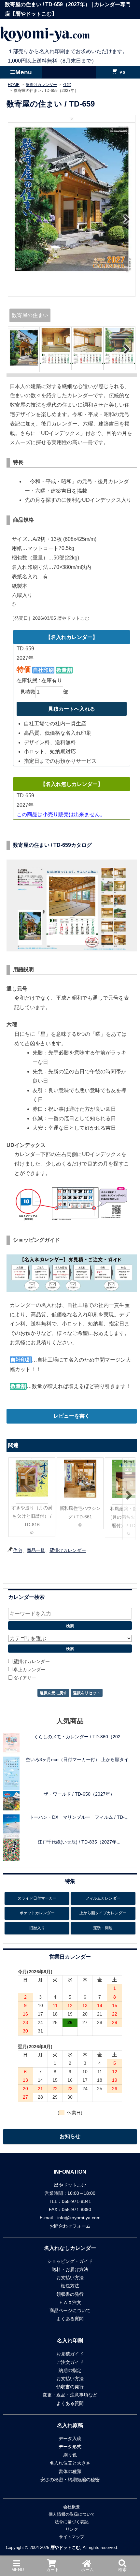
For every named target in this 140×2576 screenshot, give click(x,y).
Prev (17, 219)
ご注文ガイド (70, 2362)
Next (126, 219)
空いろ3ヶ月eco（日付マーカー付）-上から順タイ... (79, 1759)
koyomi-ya (45, 33)
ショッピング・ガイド (70, 2261)
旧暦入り (37, 1928)
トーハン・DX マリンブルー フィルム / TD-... (79, 1817)
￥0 (121, 72)
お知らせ (70, 2136)
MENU (18, 2570)
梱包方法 (70, 2286)
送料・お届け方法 (70, 2269)
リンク (72, 2529)
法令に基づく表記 (72, 2522)
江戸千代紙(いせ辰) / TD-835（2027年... (79, 1842)
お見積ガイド (70, 2354)
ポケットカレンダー (37, 1913)
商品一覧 (36, 1550)
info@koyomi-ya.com (79, 2218)
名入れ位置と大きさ (70, 2463)
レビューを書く (72, 1416)
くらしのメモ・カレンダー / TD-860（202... (79, 1737)
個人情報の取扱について (72, 2514)
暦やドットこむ (65, 2547)
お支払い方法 (70, 2278)
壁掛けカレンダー (68, 1550)
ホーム (87, 2570)
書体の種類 (70, 2471)
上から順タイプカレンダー (103, 1913)
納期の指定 (70, 2370)
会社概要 (72, 2507)
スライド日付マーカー (37, 1898)
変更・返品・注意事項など (70, 2395)
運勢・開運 (103, 1928)
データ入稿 (70, 2439)
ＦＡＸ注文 (70, 2302)
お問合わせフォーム (70, 2226)
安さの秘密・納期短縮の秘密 (70, 2480)
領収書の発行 (70, 2294)
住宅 (18, 1550)
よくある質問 (70, 2319)
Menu (24, 72)
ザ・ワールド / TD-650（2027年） (79, 1794)
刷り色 (70, 2455)
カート (53, 2570)
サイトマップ (72, 2537)
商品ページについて (70, 2310)
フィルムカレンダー (103, 1898)
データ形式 (70, 2447)
